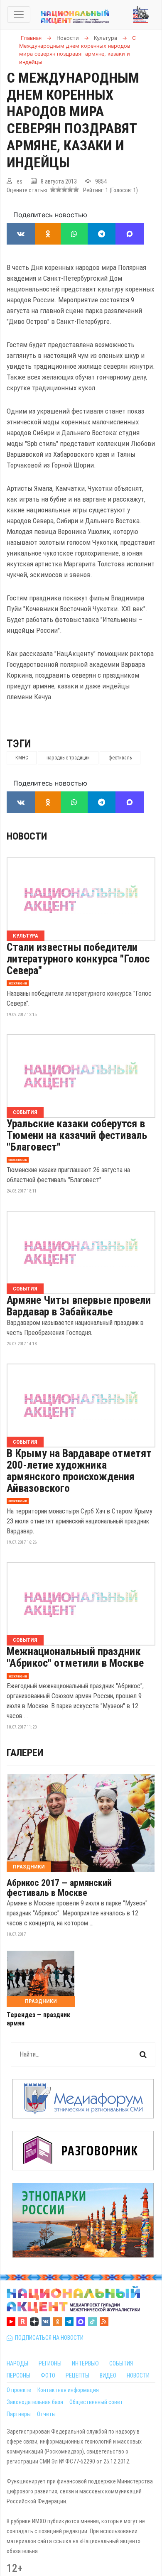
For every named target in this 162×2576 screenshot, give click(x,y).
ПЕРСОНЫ (18, 2375)
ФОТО (48, 2375)
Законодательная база (35, 2402)
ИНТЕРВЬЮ (85, 2363)
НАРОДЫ (17, 2363)
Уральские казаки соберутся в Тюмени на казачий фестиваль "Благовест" (77, 1135)
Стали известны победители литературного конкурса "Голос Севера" (78, 959)
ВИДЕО (108, 2375)
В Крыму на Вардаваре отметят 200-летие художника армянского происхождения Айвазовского (79, 1471)
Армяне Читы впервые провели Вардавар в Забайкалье (79, 1306)
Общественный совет (96, 2402)
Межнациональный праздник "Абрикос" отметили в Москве (75, 1657)
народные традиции (68, 758)
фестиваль (120, 758)
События (25, 1112)
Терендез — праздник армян (38, 2019)
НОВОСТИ (138, 2375)
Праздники (29, 1867)
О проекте (19, 2390)
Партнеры (19, 2414)
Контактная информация (68, 2390)
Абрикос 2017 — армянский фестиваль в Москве (59, 1888)
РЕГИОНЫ (50, 2363)
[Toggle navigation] (19, 15)
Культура (26, 936)
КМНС (22, 758)
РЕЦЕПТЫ (77, 2375)
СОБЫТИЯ (121, 2363)
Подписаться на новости (48, 2338)
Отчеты (46, 2414)
